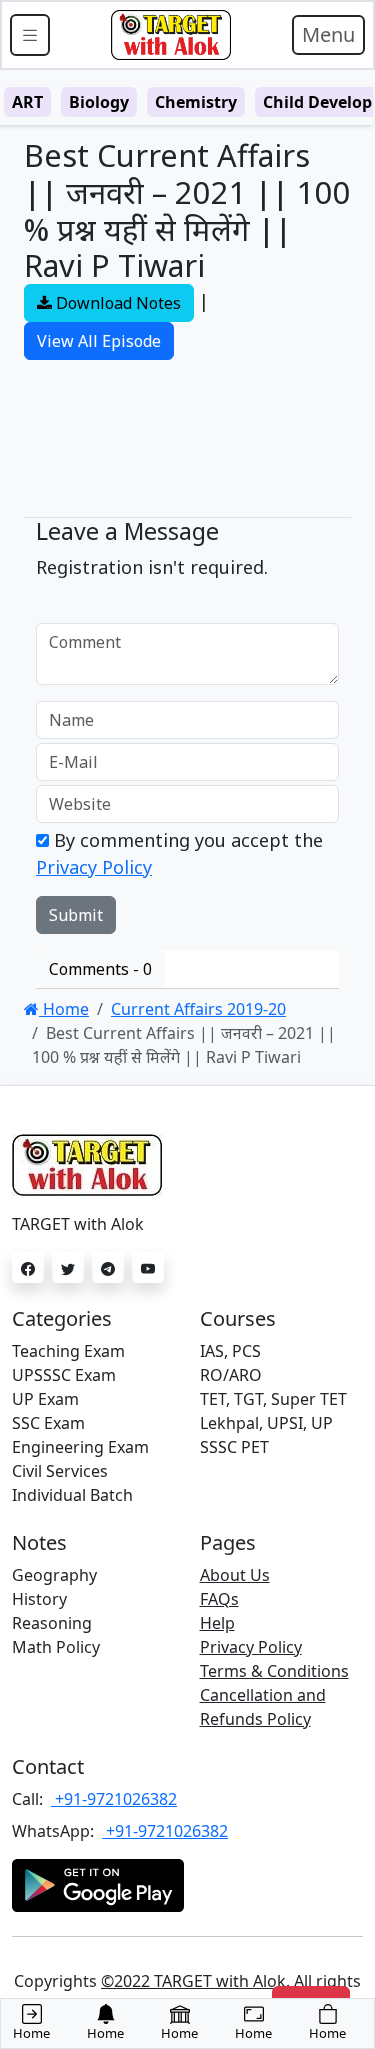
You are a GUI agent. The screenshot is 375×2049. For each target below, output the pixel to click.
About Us (235, 1575)
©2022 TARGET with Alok (193, 1981)
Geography (54, 1575)
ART (27, 102)
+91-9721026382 (114, 1799)
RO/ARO (231, 1375)
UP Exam (45, 1399)
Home (64, 1009)
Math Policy (56, 1647)
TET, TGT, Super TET (273, 1399)
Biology (99, 102)
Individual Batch (72, 1495)
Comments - (100, 969)
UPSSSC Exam (64, 1375)
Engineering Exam (80, 1447)
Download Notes (116, 303)
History (39, 1599)
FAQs (219, 1599)
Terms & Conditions (274, 1671)
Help (217, 1623)
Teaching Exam (68, 1351)
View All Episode (99, 341)
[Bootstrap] (171, 35)
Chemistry (196, 102)
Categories (62, 1318)
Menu (328, 34)
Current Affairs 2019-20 (198, 1009)
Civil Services (60, 1471)
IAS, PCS (230, 1351)
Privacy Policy (94, 867)
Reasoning (52, 1623)
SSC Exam (48, 1423)
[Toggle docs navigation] (30, 35)
